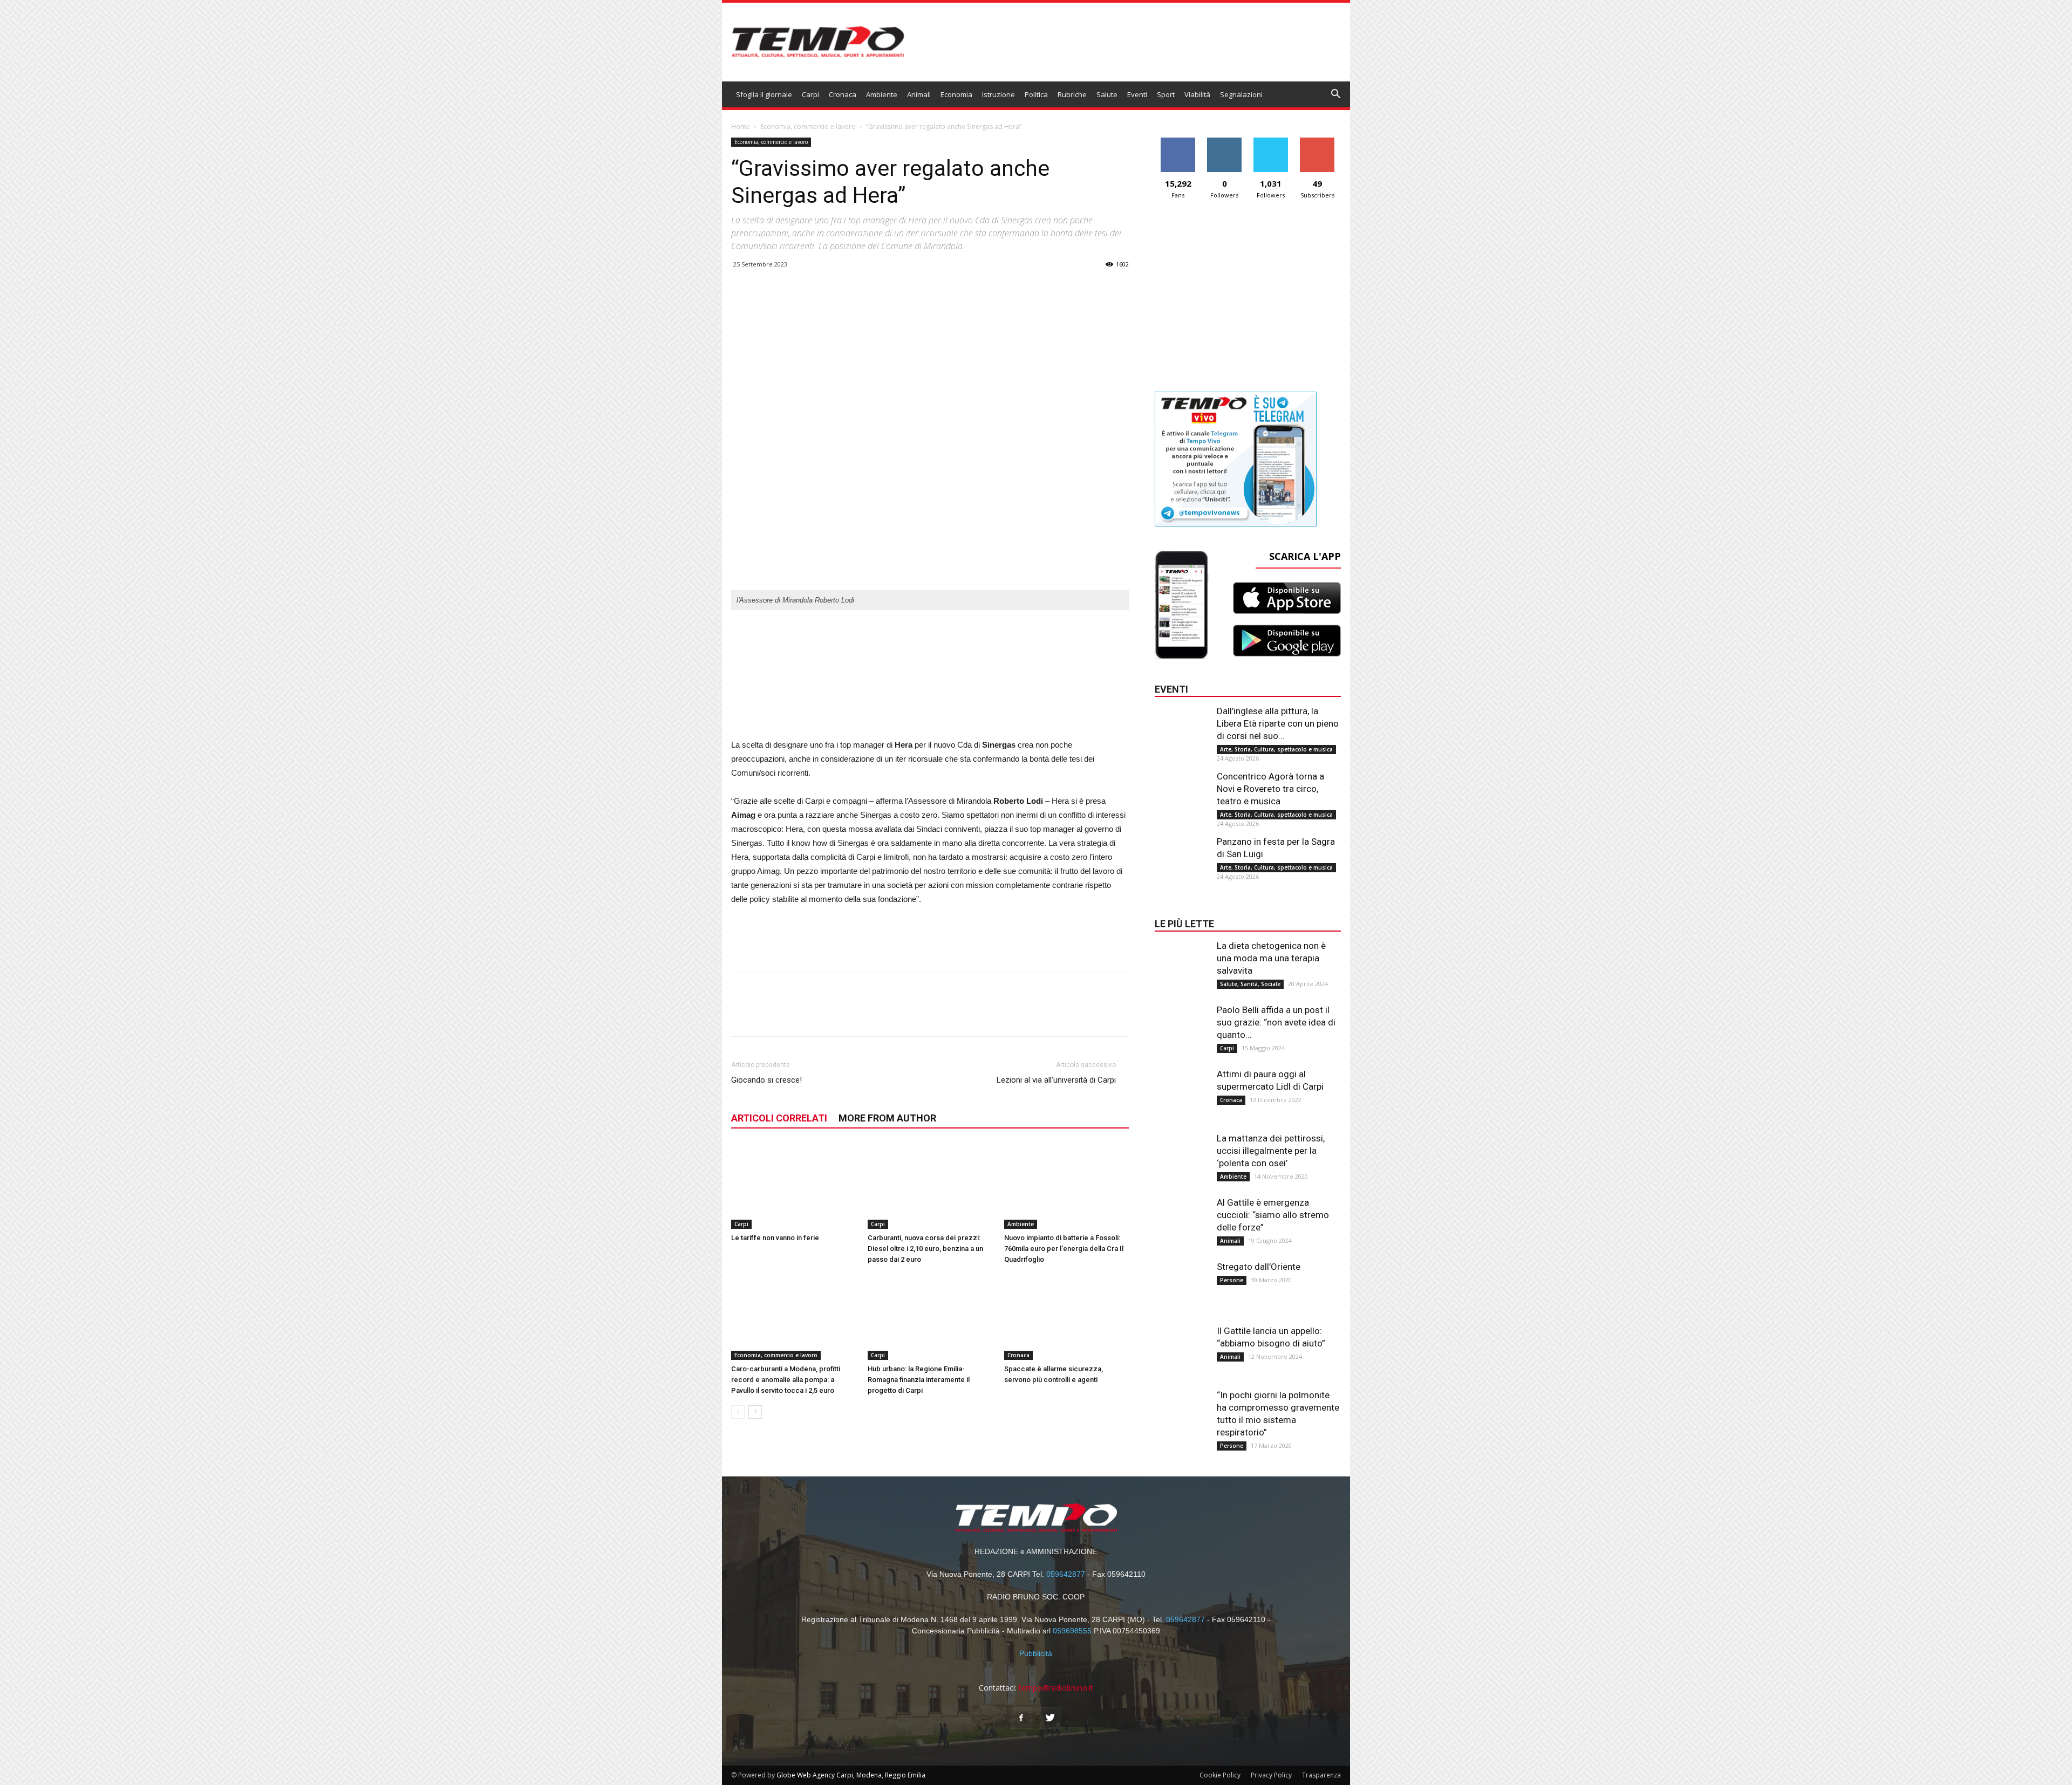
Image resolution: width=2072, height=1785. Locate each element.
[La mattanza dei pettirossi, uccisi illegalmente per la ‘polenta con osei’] (1182, 1154)
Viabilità (1197, 94)
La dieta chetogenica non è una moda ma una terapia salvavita (1271, 958)
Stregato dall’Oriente (1259, 1267)
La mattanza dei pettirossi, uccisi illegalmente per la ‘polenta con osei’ (1271, 1151)
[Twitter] (1051, 1718)
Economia (956, 94)
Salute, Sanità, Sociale (1250, 984)
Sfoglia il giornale (764, 94)
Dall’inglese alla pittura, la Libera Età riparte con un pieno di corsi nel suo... (1278, 723)
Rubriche (1072, 94)
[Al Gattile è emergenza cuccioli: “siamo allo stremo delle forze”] (1182, 1218)
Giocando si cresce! (766, 1080)
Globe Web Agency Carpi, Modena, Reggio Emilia (851, 1775)
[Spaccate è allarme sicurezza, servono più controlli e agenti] (1067, 1317)
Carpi (810, 94)
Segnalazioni (1241, 94)
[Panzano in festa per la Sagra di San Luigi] (1182, 857)
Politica (1036, 94)
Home (741, 126)
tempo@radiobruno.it (1056, 1688)
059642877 (1066, 1574)
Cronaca (843, 94)
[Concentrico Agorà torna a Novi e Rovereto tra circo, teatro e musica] (1182, 792)
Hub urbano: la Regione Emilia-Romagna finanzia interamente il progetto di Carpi (919, 1380)
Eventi (1137, 94)
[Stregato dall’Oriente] (1182, 1282)
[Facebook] (1021, 1718)
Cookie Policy (1220, 1775)
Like (1178, 142)
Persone (1232, 1280)
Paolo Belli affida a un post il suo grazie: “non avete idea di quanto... (1276, 1022)
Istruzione (998, 94)
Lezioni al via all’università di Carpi (1056, 1080)
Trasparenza (1321, 1775)
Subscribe (1317, 142)
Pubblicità (1036, 1653)
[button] (1336, 95)
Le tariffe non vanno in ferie (775, 1238)
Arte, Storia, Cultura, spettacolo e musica (1276, 749)
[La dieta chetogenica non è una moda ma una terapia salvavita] (1182, 961)
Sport (1166, 94)
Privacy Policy (1271, 1775)
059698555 (1072, 1631)
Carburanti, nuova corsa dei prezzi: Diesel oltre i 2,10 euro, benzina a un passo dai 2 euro (925, 1249)
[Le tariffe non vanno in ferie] (794, 1186)
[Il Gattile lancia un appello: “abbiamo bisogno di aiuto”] (1182, 1346)
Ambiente (882, 94)
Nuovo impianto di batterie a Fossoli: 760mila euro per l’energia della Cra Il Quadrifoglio (1064, 1249)
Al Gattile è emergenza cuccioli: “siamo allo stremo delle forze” (1273, 1215)
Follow (1225, 142)
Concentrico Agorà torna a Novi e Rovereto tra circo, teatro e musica (1270, 789)
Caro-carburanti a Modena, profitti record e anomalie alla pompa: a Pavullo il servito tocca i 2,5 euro (786, 1380)
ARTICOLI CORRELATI (779, 1118)
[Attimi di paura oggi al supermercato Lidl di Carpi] (1182, 1090)
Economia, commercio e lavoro (808, 126)
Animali (919, 94)
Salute (1107, 94)
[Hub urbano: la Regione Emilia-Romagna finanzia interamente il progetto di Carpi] (930, 1317)
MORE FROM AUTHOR (887, 1118)
